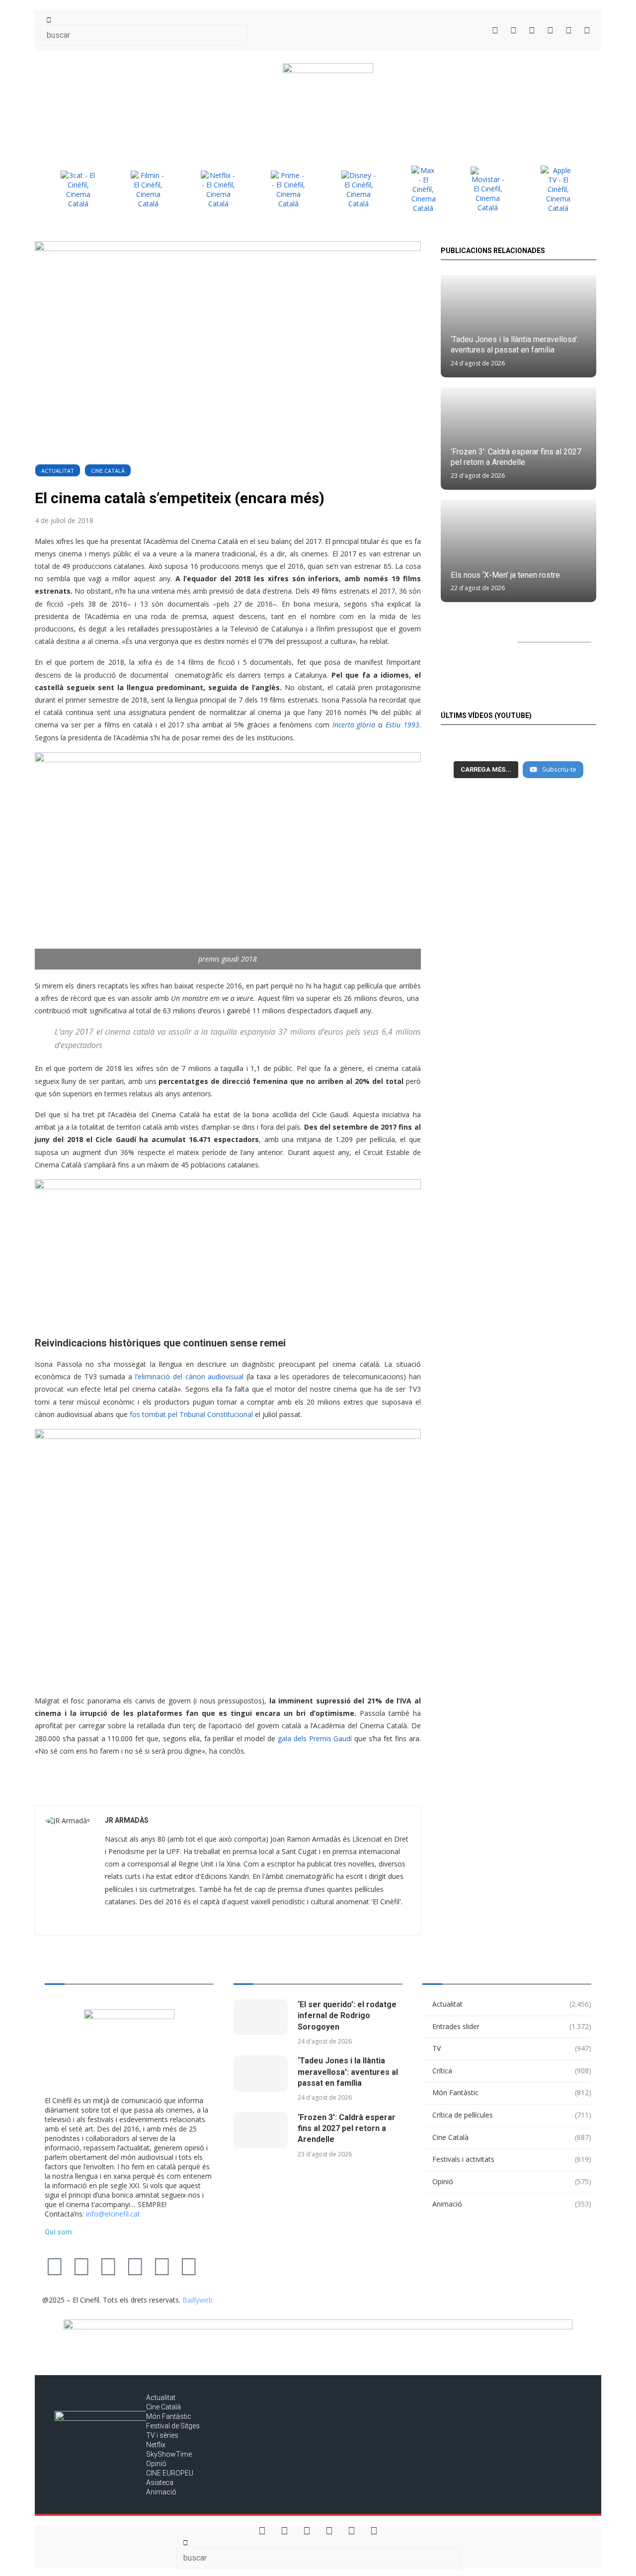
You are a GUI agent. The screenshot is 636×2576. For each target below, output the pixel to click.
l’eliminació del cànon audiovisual (189, 1377)
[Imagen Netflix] (218, 189)
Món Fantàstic (512, 2092)
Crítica (512, 2071)
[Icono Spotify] (587, 30)
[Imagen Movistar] (488, 189)
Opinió (512, 2181)
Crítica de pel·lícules (512, 2115)
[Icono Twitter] (495, 30)
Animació (512, 2204)
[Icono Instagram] (532, 30)
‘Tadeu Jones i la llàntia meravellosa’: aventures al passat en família (348, 2072)
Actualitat (58, 471)
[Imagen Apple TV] (558, 189)
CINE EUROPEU (170, 2473)
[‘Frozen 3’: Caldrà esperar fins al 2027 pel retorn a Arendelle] (261, 2130)
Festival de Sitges (173, 2426)
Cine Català (108, 471)
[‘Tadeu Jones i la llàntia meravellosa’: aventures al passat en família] (261, 2074)
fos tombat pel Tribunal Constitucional (191, 1414)
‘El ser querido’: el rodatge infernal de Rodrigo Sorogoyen (347, 2016)
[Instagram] (108, 2266)
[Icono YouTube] (550, 30)
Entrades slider (512, 2026)
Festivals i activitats (512, 2159)
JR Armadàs (127, 1820)
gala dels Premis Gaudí (316, 1738)
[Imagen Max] (423, 189)
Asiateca (160, 2483)
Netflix (156, 2445)
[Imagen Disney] (359, 189)
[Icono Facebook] (569, 30)
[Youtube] (135, 2266)
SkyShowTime (169, 2454)
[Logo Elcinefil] (328, 101)
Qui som (58, 2232)
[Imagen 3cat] (78, 189)
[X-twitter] (55, 2266)
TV (512, 2048)
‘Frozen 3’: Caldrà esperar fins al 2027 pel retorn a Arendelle (347, 2129)
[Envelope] (216, 2266)
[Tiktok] (81, 2266)
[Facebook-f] (162, 2266)
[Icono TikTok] (514, 30)
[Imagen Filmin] (148, 189)
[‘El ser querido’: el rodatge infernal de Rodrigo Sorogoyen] (261, 2017)
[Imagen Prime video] (288, 189)
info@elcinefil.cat (113, 2214)
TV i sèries (162, 2435)
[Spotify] (189, 2266)
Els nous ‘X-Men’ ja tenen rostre (505, 575)
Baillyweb (198, 2300)
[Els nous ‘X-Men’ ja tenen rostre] (518, 551)
